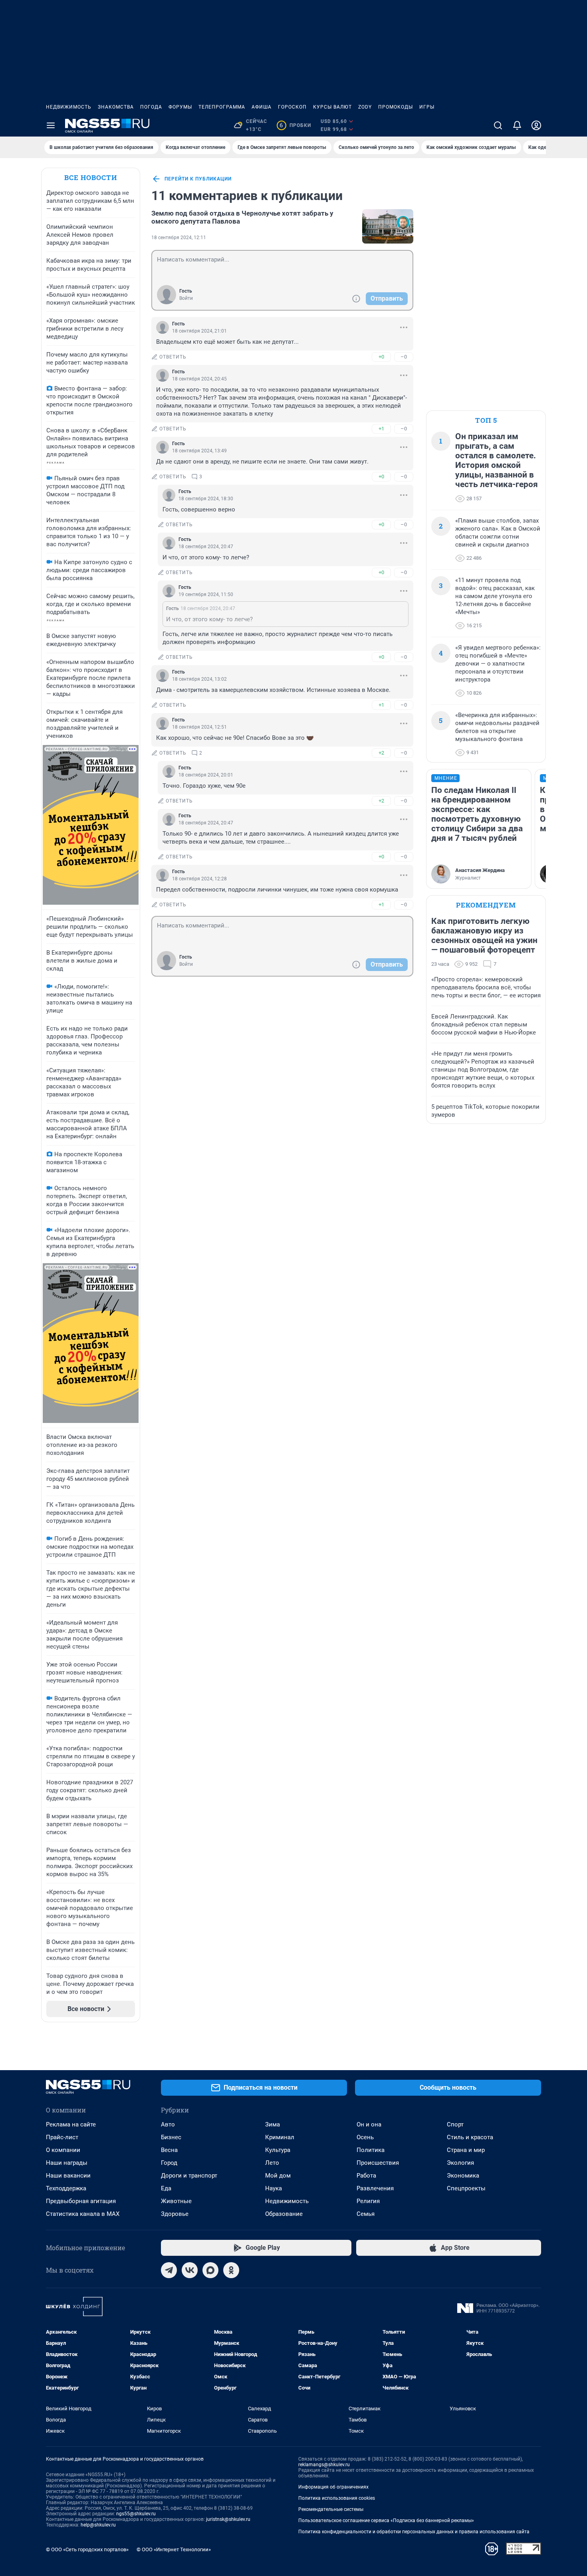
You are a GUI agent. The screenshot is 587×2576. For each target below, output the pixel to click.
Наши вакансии (68, 2176)
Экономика (463, 2176)
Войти (186, 298)
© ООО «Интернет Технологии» (174, 2549)
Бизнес (171, 2137)
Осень (365, 2137)
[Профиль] (536, 125)
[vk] (190, 2270)
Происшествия (378, 2163)
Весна (169, 2150)
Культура (278, 2150)
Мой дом (278, 2176)
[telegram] (169, 2270)
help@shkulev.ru (98, 2525)
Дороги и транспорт (189, 2176)
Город (169, 2163)
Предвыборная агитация (81, 2201)
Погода (151, 107)
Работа (366, 2176)
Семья (366, 2214)
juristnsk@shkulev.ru (228, 2519)
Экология (460, 2163)
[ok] (231, 2270)
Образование (284, 2214)
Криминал (280, 2137)
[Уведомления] (517, 125)
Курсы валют (332, 107)
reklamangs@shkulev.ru (324, 2465)
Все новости (91, 177)
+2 (381, 753)
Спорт (455, 2124)
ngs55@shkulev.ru (136, 2514)
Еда (166, 2188)
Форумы (180, 107)
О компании (63, 2150)
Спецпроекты (466, 2188)
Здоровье (175, 2214)
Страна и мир (466, 2150)
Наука (274, 2188)
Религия (368, 2201)
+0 (381, 357)
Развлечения (375, 2188)
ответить (173, 357)
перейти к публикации (198, 179)
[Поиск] (498, 125)
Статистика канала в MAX (83, 2214)
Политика (371, 2150)
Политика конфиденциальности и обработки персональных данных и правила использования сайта (414, 2532)
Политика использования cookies (337, 2498)
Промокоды (396, 107)
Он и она (369, 2124)
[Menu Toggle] (51, 125)
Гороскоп (292, 107)
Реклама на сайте (71, 2124)
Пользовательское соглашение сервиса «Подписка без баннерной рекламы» (386, 2521)
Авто (168, 2124)
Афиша (262, 107)
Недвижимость (69, 107)
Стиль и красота (470, 2137)
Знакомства (116, 107)
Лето (272, 2163)
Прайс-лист (62, 2137)
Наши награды (67, 2163)
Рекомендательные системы (331, 2509)
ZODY (365, 107)
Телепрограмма (222, 107)
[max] (210, 2270)
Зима (273, 2124)
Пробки (295, 125)
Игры (427, 107)
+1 (381, 429)
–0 (404, 357)
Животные (176, 2201)
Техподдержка (66, 2188)
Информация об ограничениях (333, 2487)
